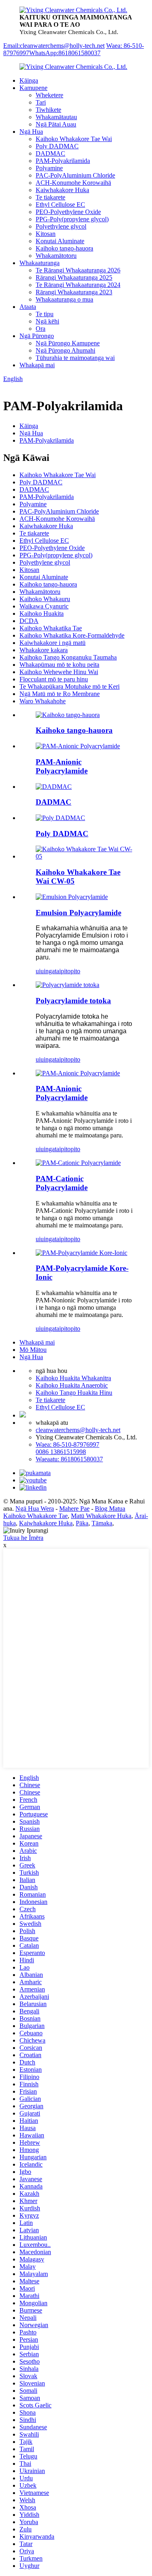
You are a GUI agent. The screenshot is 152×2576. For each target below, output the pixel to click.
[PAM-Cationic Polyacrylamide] (78, 1163)
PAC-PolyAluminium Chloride (75, 175)
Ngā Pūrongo (37, 336)
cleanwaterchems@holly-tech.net (78, 1430)
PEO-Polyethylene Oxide (68, 212)
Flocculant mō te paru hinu (54, 679)
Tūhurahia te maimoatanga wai (75, 358)
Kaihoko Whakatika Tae (51, 628)
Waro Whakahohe (43, 701)
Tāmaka (102, 1523)
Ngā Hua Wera (35, 1509)
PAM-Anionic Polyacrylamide (62, 766)
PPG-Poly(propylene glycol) (72, 219)
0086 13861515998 (61, 1452)
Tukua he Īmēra (23, 1538)
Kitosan (46, 234)
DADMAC (50, 153)
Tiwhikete (48, 110)
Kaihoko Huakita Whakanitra (73, 1378)
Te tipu (45, 314)
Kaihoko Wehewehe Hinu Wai (59, 672)
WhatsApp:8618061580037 (65, 53)
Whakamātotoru (56, 256)
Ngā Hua (31, 132)
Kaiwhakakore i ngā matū (52, 643)
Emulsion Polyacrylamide (78, 913)
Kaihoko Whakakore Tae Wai (74, 139)
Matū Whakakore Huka (101, 1516)
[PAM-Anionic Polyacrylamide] (78, 1073)
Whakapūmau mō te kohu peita (59, 665)
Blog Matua (110, 1509)
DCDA (29, 621)
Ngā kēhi (47, 321)
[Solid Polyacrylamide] (67, 985)
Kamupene (33, 88)
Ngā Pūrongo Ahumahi (65, 350)
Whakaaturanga (40, 263)
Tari (41, 102)
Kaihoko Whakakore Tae (35, 1516)
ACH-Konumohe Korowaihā (73, 183)
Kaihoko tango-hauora (64, 248)
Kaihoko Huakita (42, 613)
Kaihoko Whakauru (45, 599)
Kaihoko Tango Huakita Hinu (74, 1393)
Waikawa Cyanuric (44, 606)
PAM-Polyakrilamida (63, 161)
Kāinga (29, 80)
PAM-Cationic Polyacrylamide (62, 1183)
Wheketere (49, 95)
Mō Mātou (33, 1350)
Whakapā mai (37, 365)
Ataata (28, 307)
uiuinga (45, 971)
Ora (41, 329)
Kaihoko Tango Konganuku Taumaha (68, 657)
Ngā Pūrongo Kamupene (68, 343)
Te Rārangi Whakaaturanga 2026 (78, 270)
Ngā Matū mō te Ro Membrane (60, 694)
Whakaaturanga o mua (64, 299)
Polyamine (49, 168)
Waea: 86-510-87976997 (67, 1444)
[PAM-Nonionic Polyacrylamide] (81, 1253)
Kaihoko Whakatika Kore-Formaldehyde (72, 635)
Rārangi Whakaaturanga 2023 (74, 292)
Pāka (82, 1523)
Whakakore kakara (44, 650)
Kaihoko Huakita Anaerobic (72, 1385)
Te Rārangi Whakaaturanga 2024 (78, 285)
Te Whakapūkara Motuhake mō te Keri (70, 686)
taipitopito (67, 971)
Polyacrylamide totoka (73, 1001)
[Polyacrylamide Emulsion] (72, 897)
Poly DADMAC (57, 146)
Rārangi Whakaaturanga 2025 (74, 277)
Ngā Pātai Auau (56, 124)
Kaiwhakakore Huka (62, 190)
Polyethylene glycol (61, 226)
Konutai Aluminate (60, 241)
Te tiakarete (50, 197)
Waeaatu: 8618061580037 (69, 1459)
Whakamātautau (56, 117)
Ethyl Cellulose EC (60, 204)
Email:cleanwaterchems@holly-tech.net (54, 46)
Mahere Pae (74, 1509)
